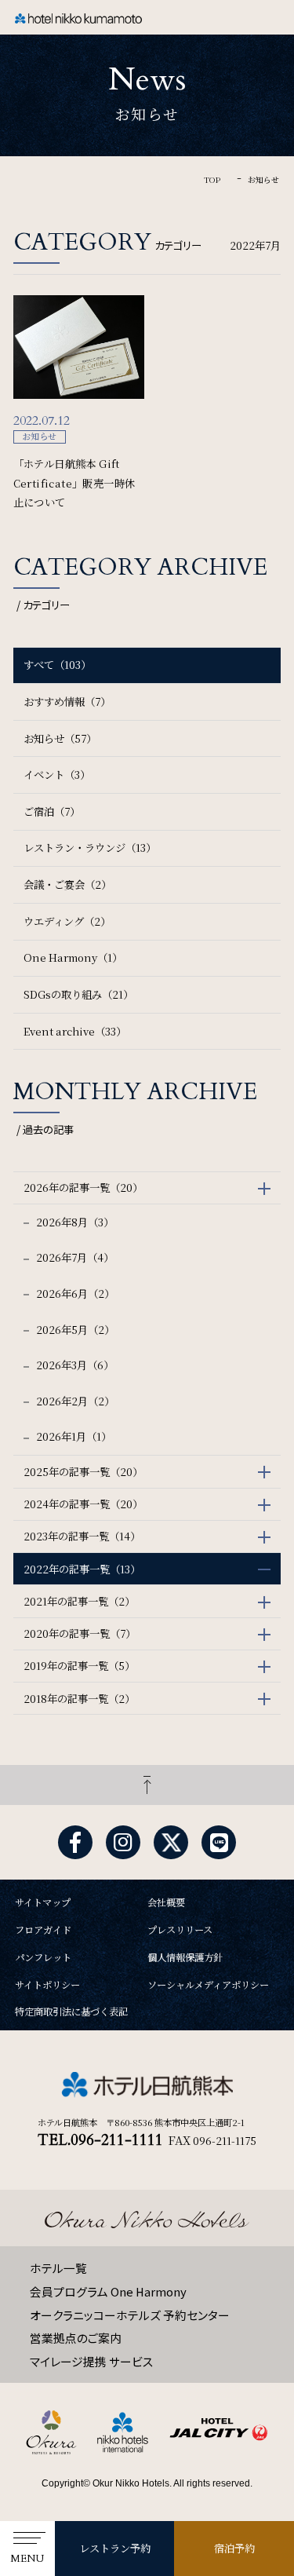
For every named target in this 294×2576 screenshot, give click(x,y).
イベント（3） (57, 775)
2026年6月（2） (74, 1293)
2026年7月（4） (74, 1257)
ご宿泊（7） (52, 811)
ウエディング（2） (67, 921)
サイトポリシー (47, 1985)
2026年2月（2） (74, 1401)
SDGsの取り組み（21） (78, 994)
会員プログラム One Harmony (108, 2291)
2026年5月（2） (74, 1330)
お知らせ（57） (60, 738)
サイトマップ (43, 1902)
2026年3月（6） (74, 1365)
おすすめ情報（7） (67, 702)
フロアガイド (43, 1930)
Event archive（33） (75, 1031)
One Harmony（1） (73, 957)
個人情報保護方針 (185, 1957)
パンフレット (43, 1957)
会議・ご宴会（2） (67, 884)
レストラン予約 (115, 2548)
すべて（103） (57, 665)
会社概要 (166, 1902)
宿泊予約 (234, 2548)
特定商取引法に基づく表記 (71, 2011)
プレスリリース (180, 1930)
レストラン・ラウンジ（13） (90, 848)
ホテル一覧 (58, 2268)
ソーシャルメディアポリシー (208, 1985)
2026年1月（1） (73, 1436)
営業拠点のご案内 (76, 2338)
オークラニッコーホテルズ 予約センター (130, 2315)
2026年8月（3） (74, 1222)
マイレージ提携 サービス (92, 2361)
